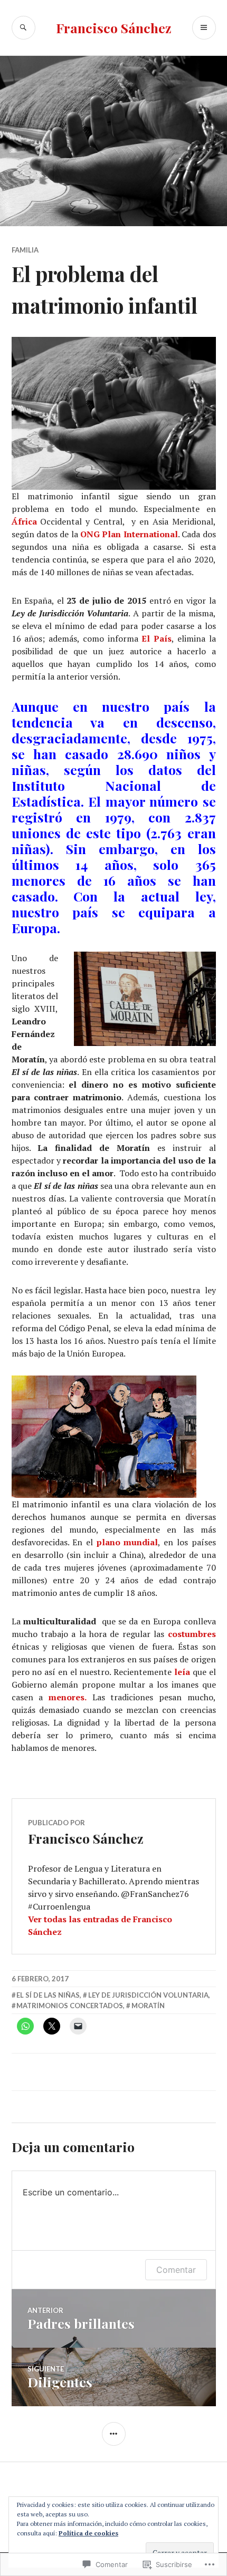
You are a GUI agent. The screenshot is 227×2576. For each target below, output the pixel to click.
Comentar (176, 2270)
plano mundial (127, 1542)
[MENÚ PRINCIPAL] (204, 28)
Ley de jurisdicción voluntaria (148, 1995)
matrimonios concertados (70, 2006)
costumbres (192, 1634)
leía (182, 1672)
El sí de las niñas (48, 1995)
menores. (68, 1697)
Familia (25, 250)
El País (157, 638)
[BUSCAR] (23, 28)
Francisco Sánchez (114, 28)
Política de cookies (88, 2533)
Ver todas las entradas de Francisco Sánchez (100, 1925)
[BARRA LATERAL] (114, 2434)
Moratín (148, 2006)
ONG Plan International (129, 534)
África (24, 521)
